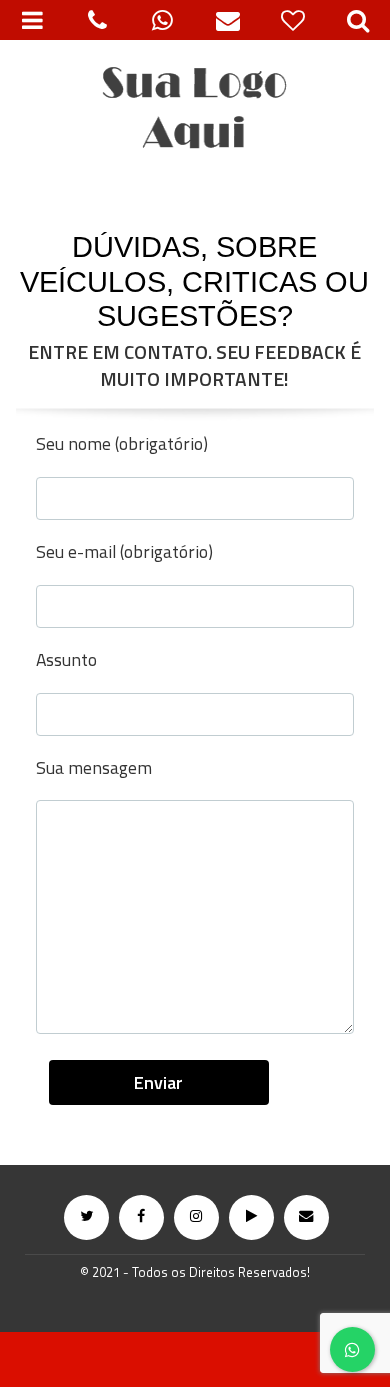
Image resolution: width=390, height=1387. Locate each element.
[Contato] (227, 20)
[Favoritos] (292, 20)
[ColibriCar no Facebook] (141, 1217)
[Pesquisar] (357, 20)
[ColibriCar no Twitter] (86, 1217)
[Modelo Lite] (195, 110)
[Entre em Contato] (306, 1217)
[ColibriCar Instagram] (196, 1217)
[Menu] (32, 20)
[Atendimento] (97, 20)
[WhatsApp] (162, 20)
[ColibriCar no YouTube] (251, 1217)
